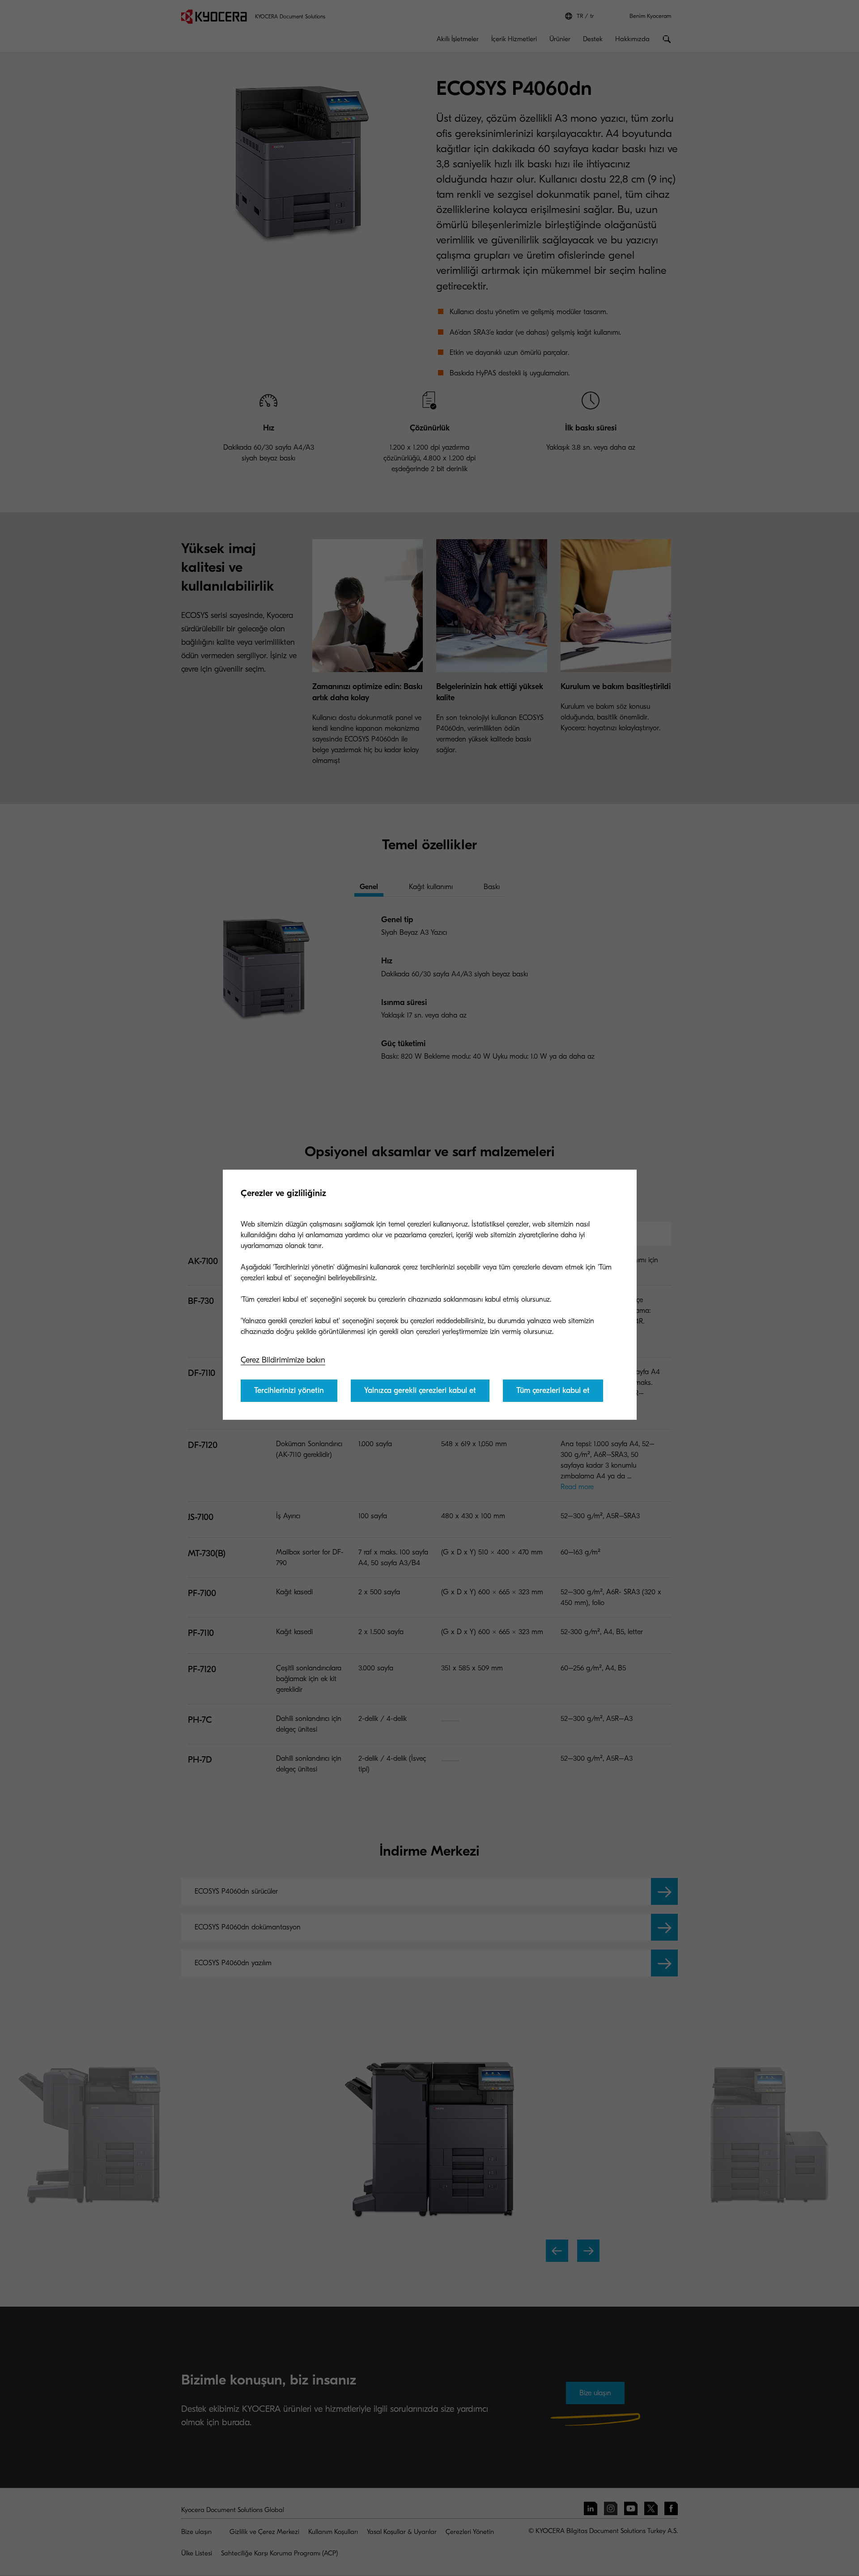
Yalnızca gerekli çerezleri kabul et (420, 1390)
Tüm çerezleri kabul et (553, 1390)
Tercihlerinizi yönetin (289, 1390)
